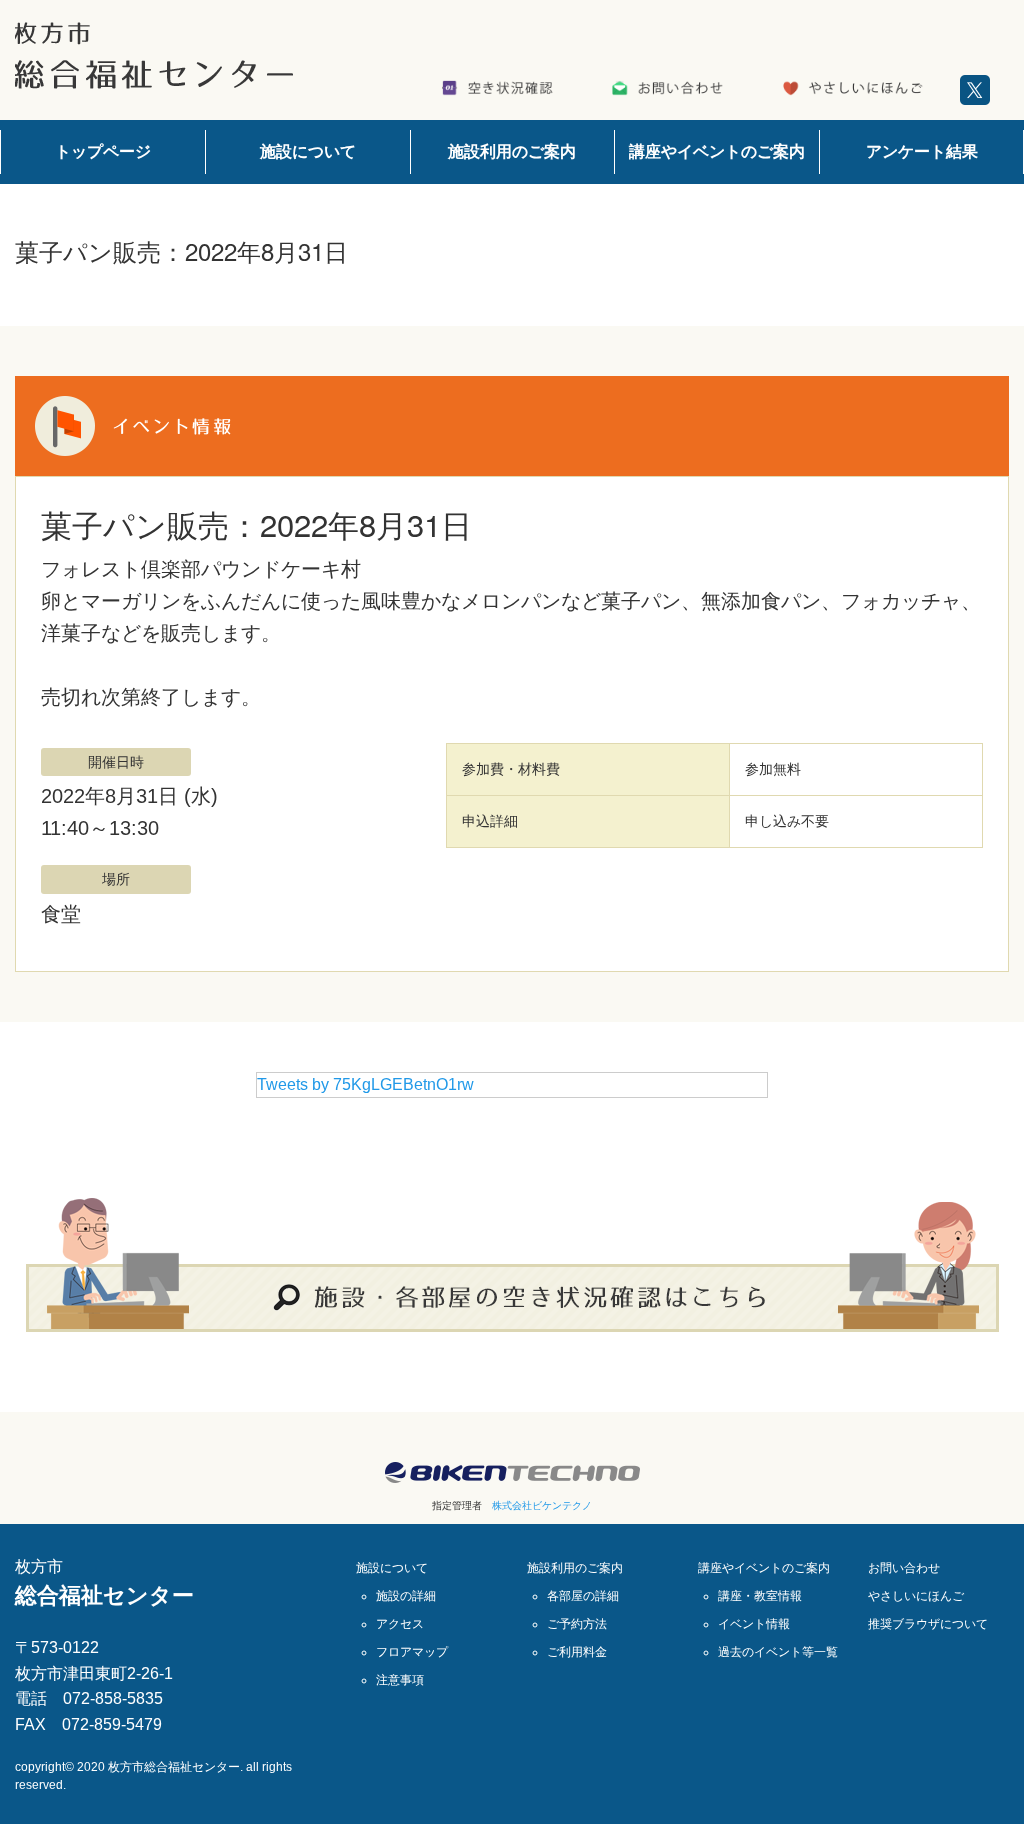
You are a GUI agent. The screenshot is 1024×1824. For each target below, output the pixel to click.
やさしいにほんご (916, 1596)
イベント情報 (754, 1624)
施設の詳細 (406, 1596)
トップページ (103, 151)
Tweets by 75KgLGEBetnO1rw (365, 1084)
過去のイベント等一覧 (778, 1652)
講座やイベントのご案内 (717, 151)
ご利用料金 (577, 1652)
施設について (308, 151)
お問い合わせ (904, 1568)
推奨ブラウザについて (928, 1624)
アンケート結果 (922, 151)
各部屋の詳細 (583, 1596)
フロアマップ (412, 1652)
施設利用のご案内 (512, 151)
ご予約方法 (577, 1624)
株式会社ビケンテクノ (542, 1505)
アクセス (400, 1624)
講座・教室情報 (760, 1596)
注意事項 (400, 1680)
